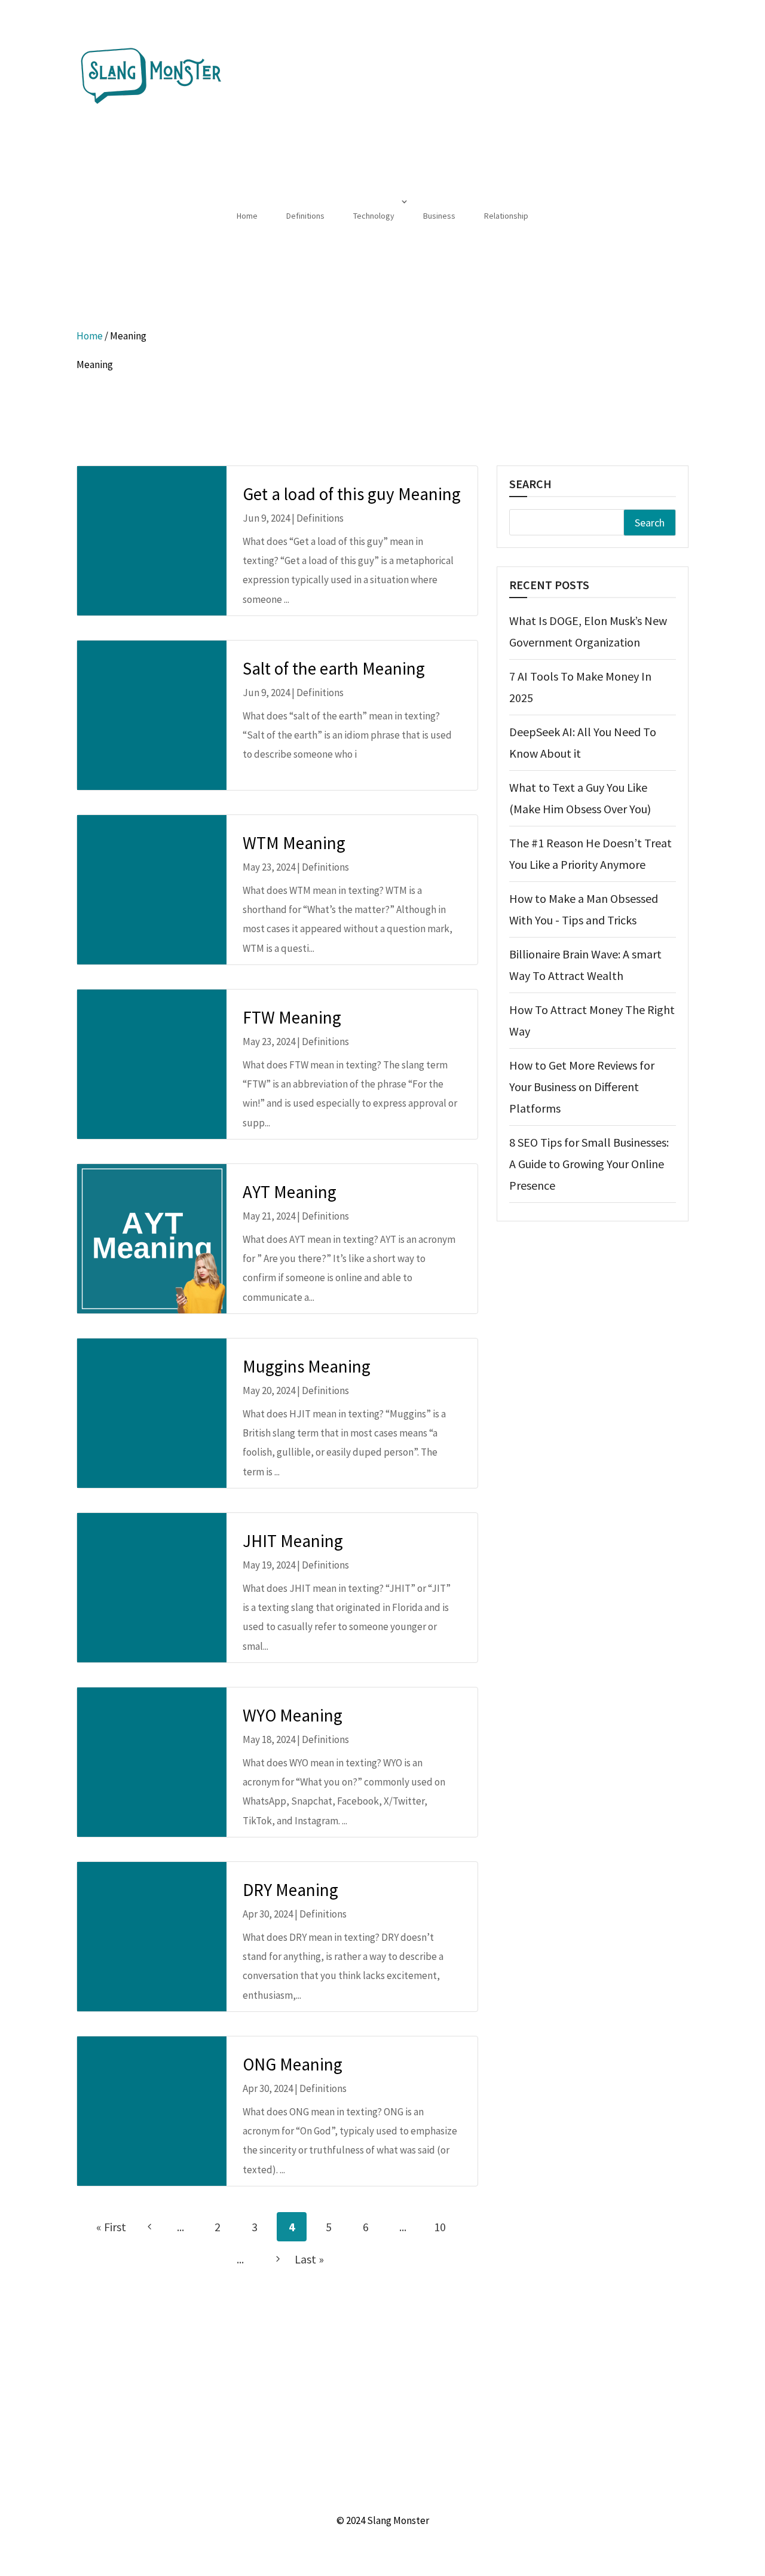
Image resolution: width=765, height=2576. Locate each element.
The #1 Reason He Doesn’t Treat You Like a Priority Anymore (590, 854)
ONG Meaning (293, 2064)
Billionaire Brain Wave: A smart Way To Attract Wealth (585, 965)
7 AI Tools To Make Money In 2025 (580, 687)
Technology (374, 216)
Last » (309, 2259)
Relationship (506, 216)
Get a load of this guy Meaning (352, 494)
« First (111, 2227)
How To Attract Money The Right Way (592, 1020)
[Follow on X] (371, 2376)
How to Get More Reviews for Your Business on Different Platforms (582, 1087)
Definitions (305, 216)
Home (247, 216)
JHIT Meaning (293, 1541)
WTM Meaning (294, 843)
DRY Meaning (290, 1890)
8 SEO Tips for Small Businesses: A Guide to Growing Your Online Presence (589, 1164)
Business (439, 216)
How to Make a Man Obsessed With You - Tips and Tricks (584, 909)
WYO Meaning (293, 1715)
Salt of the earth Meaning (334, 668)
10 (440, 2227)
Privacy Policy (433, 2492)
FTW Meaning (292, 1017)
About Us (323, 2492)
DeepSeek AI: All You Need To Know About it (583, 742)
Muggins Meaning (307, 1366)
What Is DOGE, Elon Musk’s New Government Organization (588, 631)
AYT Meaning (290, 1192)
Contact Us (374, 2492)
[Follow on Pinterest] (394, 2376)
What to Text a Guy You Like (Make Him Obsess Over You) (580, 798)
